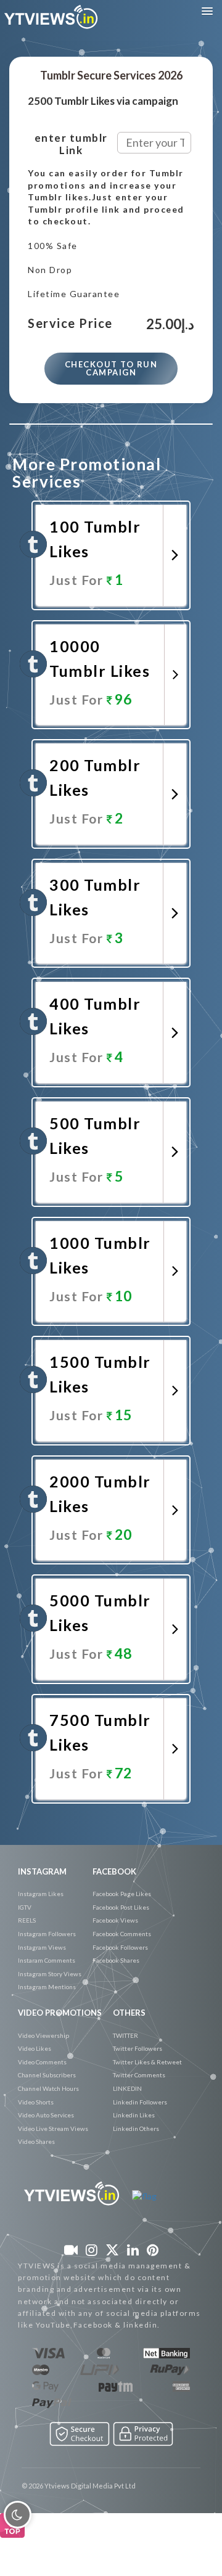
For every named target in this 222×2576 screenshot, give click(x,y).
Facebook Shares (116, 1960)
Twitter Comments (139, 2075)
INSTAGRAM (42, 1871)
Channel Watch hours (48, 2088)
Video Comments (42, 2062)
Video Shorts (36, 2102)
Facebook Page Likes (122, 1894)
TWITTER (125, 2035)
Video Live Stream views (53, 2128)
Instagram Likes (41, 1894)
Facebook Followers (120, 1947)
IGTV (25, 1907)
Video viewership (43, 2035)
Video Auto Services (46, 2115)
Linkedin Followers (140, 2102)
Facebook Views (115, 1920)
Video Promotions (60, 2013)
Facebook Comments (122, 1934)
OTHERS (129, 2013)
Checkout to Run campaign (111, 368)
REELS (27, 1920)
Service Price (70, 324)
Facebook (114, 1871)
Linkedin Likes (134, 2115)
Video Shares (36, 2141)
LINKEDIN (127, 2088)
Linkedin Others (136, 2128)
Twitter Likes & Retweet (147, 2062)
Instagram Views (42, 1947)
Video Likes (35, 2048)
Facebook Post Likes (121, 1907)
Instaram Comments (47, 1960)
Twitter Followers (138, 2048)
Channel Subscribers (47, 2075)
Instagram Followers (47, 1934)
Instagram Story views (50, 1974)
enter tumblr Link (71, 144)
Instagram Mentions (47, 1987)
